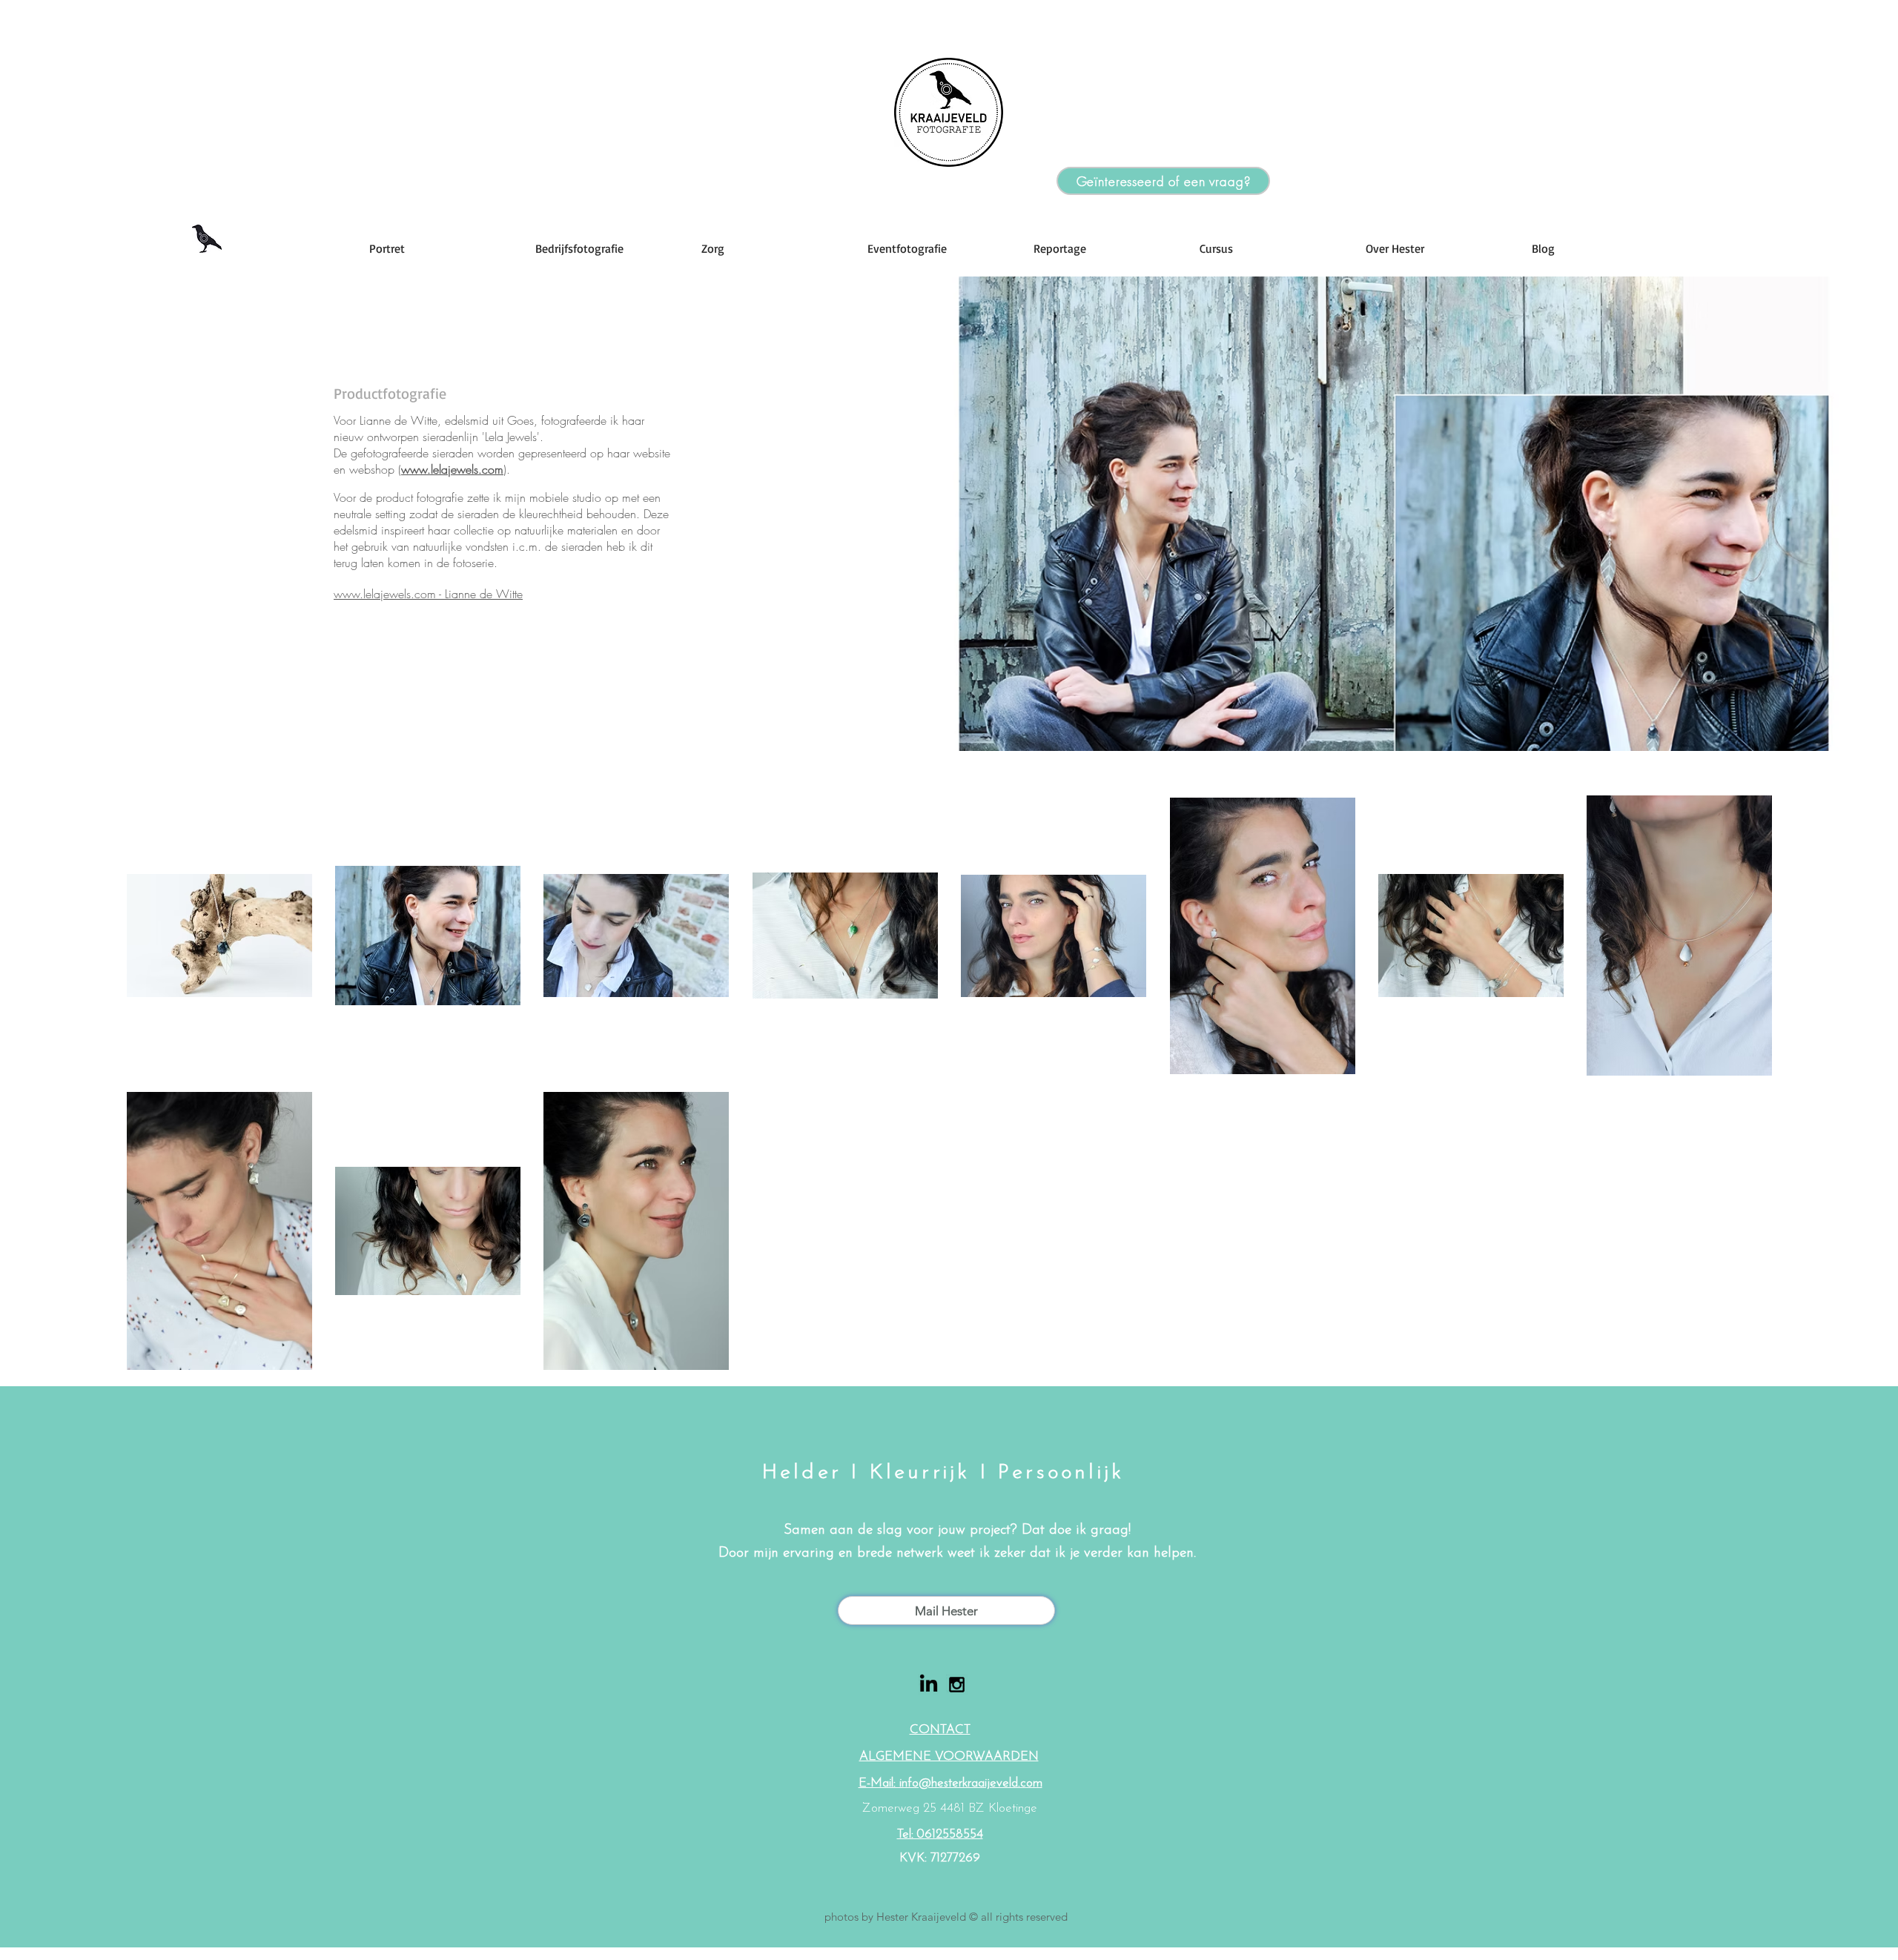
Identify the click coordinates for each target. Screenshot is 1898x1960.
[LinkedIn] (929, 1685)
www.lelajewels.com (452, 469)
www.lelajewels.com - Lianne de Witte (428, 594)
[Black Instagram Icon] (957, 1685)
